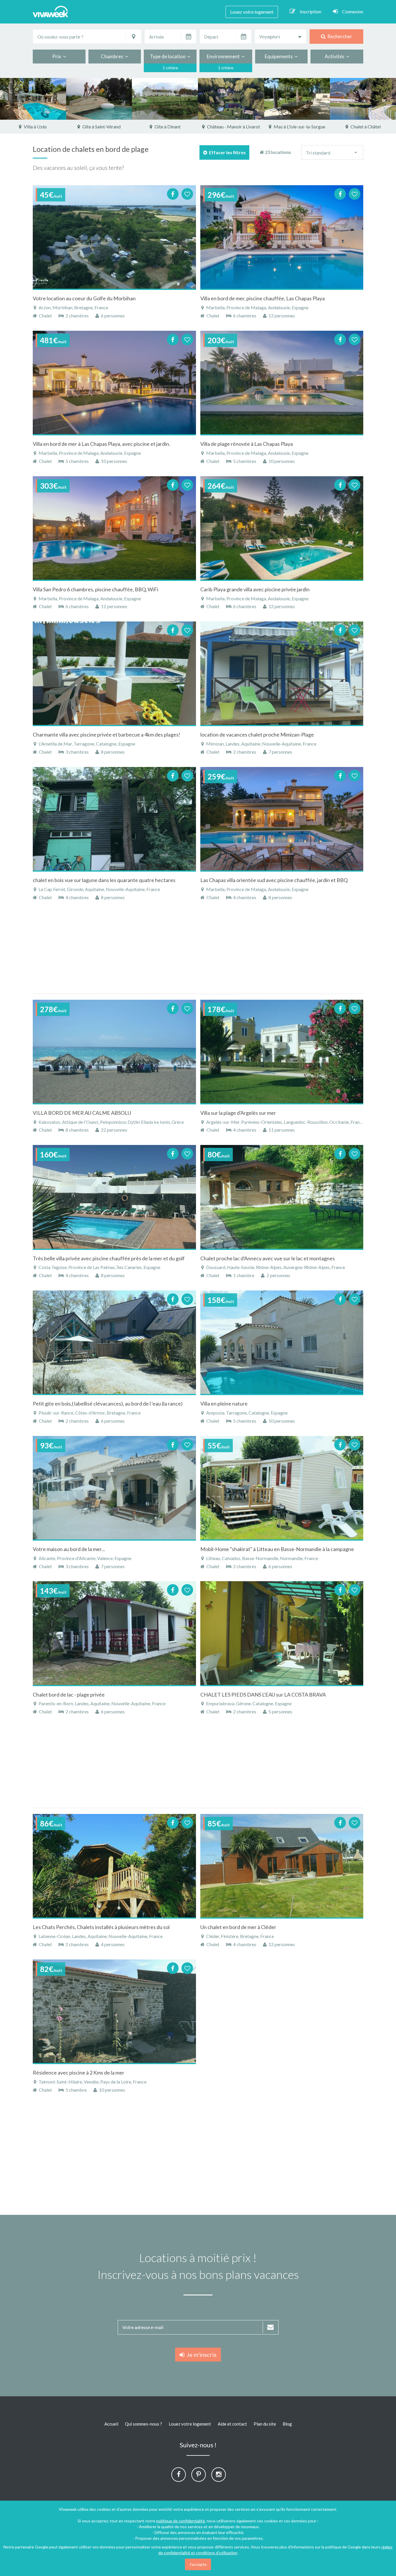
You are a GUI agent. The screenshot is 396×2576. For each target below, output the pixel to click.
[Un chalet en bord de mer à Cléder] (282, 1866)
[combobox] (281, 37)
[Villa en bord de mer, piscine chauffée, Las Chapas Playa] (282, 237)
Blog (287, 2424)
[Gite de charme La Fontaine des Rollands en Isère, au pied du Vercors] (33, 99)
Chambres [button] (113, 56)
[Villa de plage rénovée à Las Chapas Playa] (282, 383)
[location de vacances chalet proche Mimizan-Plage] (282, 673)
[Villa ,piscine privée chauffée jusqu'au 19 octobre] (363, 99)
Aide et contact (232, 2424)
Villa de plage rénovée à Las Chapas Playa (247, 444)
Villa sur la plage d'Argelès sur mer (238, 1113)
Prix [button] (58, 56)
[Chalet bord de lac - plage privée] (114, 1633)
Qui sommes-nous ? (143, 2424)
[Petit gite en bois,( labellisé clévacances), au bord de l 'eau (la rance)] (114, 1342)
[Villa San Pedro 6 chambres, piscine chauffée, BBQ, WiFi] (114, 528)
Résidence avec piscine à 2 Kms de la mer (79, 2073)
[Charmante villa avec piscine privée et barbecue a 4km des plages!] (114, 673)
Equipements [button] (280, 56)
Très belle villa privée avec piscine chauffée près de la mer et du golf (109, 1258)
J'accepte (198, 2564)
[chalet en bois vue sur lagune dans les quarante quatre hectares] (114, 819)
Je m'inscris (200, 2355)
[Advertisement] (198, 950)
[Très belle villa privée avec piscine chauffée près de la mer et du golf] (114, 1197)
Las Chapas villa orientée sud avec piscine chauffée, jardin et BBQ (274, 880)
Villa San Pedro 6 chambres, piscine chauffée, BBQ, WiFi (96, 589)
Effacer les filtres (227, 152)
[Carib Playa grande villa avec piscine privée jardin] (282, 528)
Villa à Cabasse (365, 127)
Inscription (310, 11)
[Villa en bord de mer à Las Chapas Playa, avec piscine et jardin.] (114, 383)
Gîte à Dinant (101, 127)
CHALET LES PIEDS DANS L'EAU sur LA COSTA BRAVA (263, 1695)
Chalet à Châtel (299, 127)
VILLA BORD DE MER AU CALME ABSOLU (82, 1113)
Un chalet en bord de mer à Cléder (238, 1927)
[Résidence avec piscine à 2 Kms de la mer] (114, 2011)
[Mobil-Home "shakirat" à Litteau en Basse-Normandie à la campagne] (282, 1488)
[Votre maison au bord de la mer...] (114, 1488)
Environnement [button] (224, 56)
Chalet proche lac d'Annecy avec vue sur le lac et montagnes (268, 1258)
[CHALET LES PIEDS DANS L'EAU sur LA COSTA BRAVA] (282, 1633)
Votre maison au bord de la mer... (69, 1549)
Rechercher (339, 36)
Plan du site (265, 2424)
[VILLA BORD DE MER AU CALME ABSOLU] (114, 1052)
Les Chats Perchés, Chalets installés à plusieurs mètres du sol (101, 1927)
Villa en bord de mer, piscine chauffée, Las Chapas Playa (263, 298)
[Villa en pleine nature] (282, 1342)
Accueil (111, 2424)
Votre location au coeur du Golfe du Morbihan (84, 298)
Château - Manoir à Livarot (167, 127)
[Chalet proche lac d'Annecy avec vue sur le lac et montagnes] (282, 1197)
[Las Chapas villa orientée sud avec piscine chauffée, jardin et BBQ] (282, 819)
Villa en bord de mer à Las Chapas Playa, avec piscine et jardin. (101, 444)
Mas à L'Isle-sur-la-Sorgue (233, 127)
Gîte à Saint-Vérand (35, 127)
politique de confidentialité (181, 2521)
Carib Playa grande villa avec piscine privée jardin (255, 589)
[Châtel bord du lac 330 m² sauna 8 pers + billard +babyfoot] (297, 99)
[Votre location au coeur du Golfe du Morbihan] (114, 237)
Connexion (353, 11)
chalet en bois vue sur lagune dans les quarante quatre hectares (104, 880)
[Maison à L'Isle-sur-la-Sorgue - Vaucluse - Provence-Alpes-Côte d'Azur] (231, 99)
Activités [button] (335, 56)
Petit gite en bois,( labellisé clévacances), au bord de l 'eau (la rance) (108, 1404)
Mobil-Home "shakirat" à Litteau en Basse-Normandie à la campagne (277, 1549)
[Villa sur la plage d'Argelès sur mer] (282, 1052)
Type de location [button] (169, 56)
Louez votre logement (252, 12)
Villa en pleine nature (224, 1404)
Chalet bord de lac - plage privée (69, 1695)
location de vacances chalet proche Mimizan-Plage (257, 735)
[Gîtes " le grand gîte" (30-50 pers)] (99, 99)
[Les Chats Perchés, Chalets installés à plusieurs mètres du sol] (114, 1866)
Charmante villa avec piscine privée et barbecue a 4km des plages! (107, 735)
